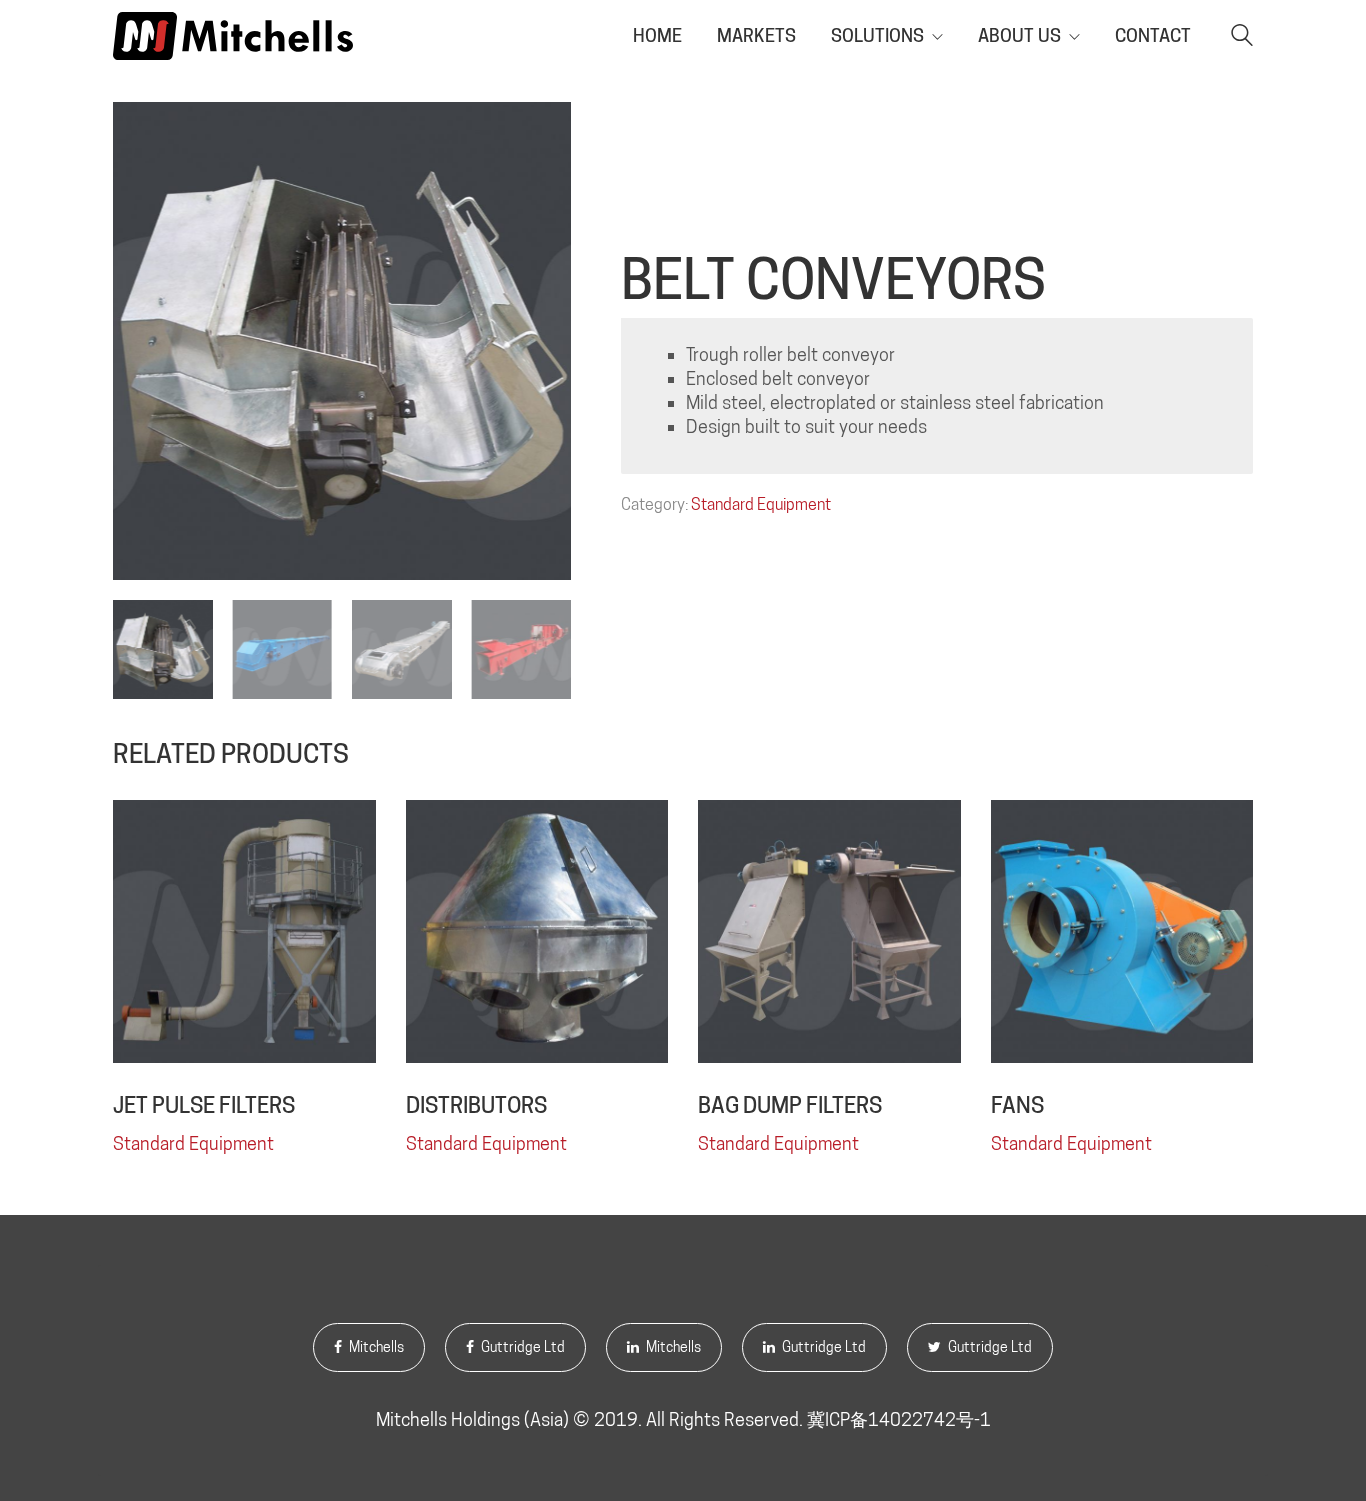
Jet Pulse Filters (204, 1105)
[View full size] (139, 133)
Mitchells (375, 1347)
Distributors (476, 1105)
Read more (155, 1143)
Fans (1017, 1105)
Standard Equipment (761, 504)
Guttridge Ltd (521, 1347)
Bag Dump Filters (790, 1105)
